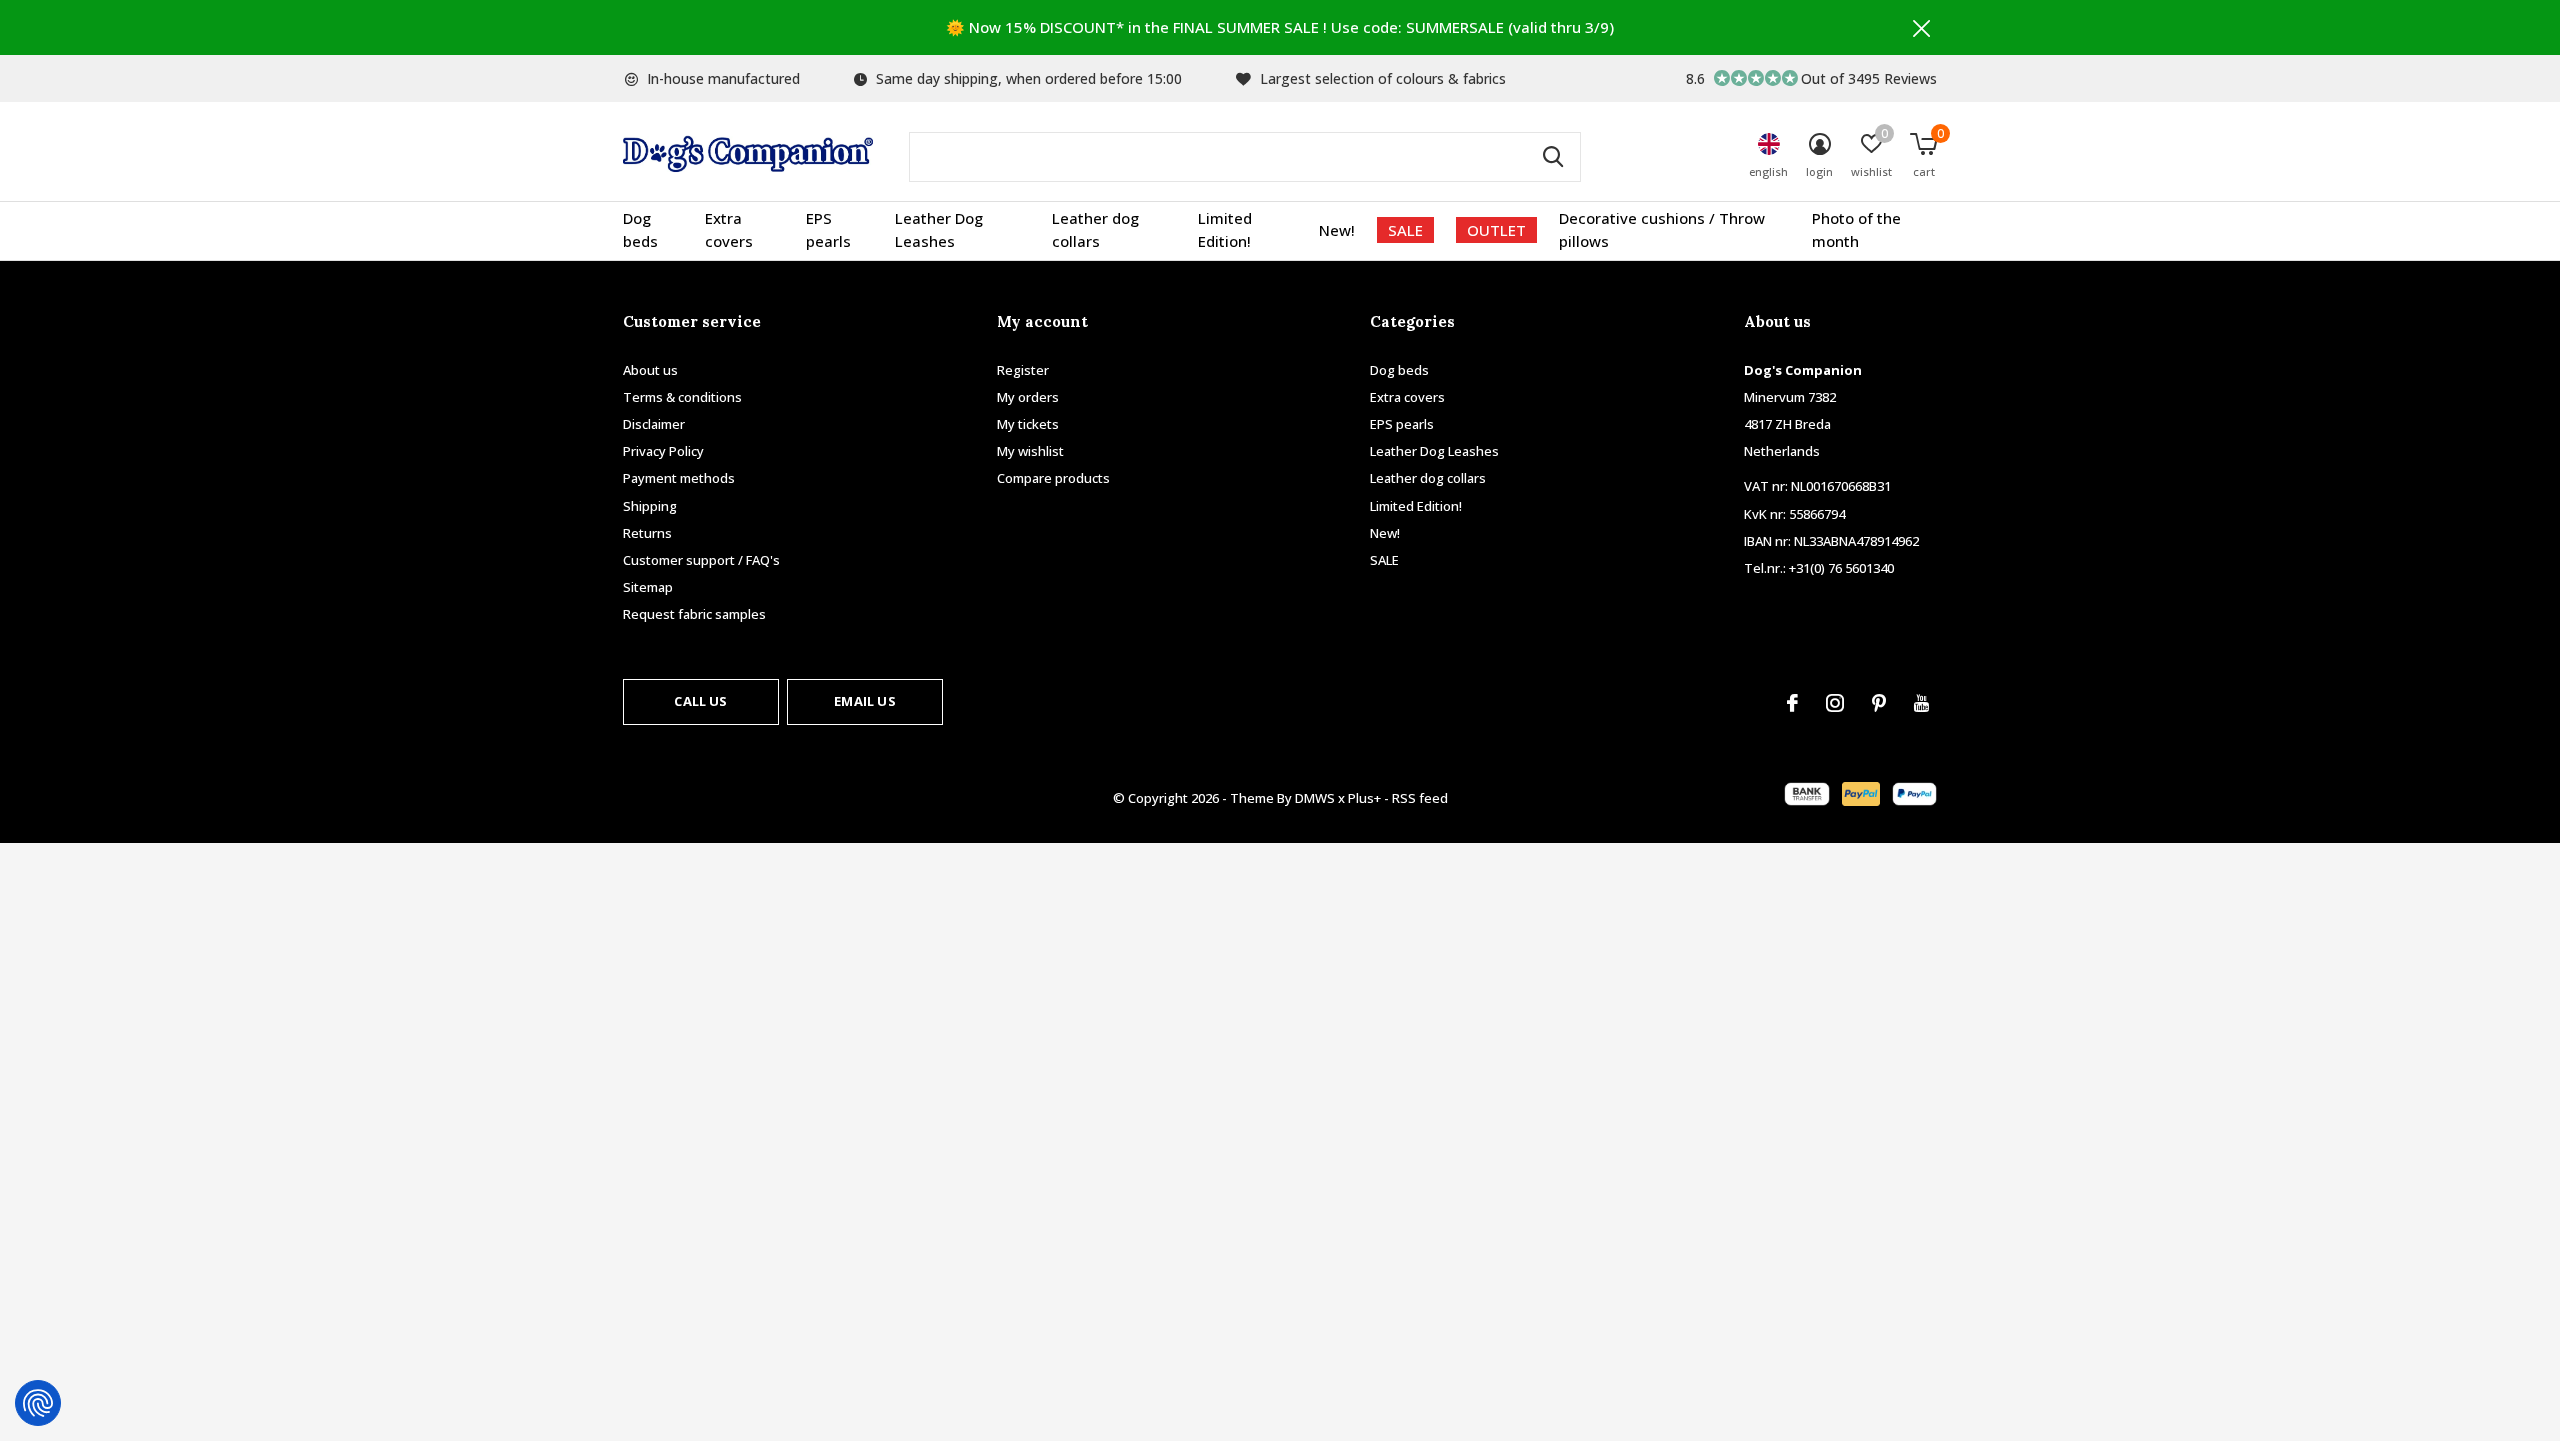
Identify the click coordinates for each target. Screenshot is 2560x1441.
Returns (647, 533)
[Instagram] (1835, 703)
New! (1337, 230)
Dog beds (640, 230)
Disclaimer (654, 424)
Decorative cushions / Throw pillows (1662, 230)
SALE (1405, 230)
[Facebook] (1792, 703)
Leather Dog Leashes (939, 230)
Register (1023, 370)
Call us (700, 701)
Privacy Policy (663, 451)
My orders (1028, 397)
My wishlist (1030, 451)
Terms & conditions (682, 397)
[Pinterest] (1879, 703)
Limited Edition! (1225, 230)
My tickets (1028, 424)
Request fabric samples (694, 614)
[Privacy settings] (38, 1403)
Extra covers (729, 230)
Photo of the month (1856, 230)
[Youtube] (1921, 703)
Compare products (1053, 478)
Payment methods (679, 478)
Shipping (650, 506)
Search (1553, 157)
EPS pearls (828, 230)
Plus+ (1364, 798)
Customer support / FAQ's (701, 560)
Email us (864, 701)
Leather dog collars (1095, 230)
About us (650, 370)
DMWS (1315, 798)
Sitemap (648, 587)
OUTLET (1496, 230)
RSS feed (1420, 798)
